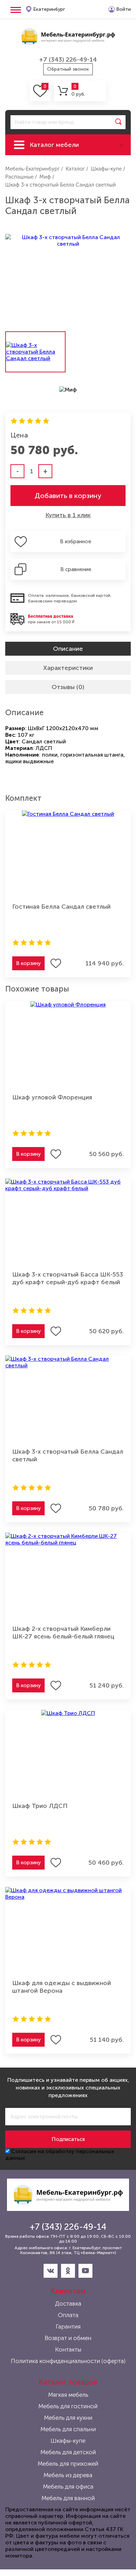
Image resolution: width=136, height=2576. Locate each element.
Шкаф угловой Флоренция (52, 1097)
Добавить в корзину (68, 496)
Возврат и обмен (68, 2338)
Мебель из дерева (68, 2475)
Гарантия (68, 2326)
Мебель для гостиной (68, 2406)
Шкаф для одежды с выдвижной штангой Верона (62, 1987)
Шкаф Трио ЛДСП (40, 1806)
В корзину (28, 963)
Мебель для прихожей (68, 2464)
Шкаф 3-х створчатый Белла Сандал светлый (68, 1455)
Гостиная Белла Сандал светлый (61, 907)
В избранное (76, 542)
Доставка (68, 2304)
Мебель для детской (68, 2452)
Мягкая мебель (68, 2395)
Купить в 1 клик (68, 515)
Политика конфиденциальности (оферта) (68, 2361)
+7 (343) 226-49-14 (68, 60)
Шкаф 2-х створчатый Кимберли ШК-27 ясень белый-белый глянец (63, 1633)
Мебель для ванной (68, 2498)
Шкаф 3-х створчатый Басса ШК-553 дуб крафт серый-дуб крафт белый (68, 1278)
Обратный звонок (68, 69)
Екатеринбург (49, 9)
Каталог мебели (54, 145)
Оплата (68, 2315)
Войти (123, 9)
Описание (68, 649)
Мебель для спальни (68, 2429)
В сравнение (76, 569)
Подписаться (68, 2139)
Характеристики (68, 668)
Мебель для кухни (68, 2418)
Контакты (68, 2349)
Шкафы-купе (68, 2441)
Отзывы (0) (68, 687)
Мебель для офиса (68, 2487)
